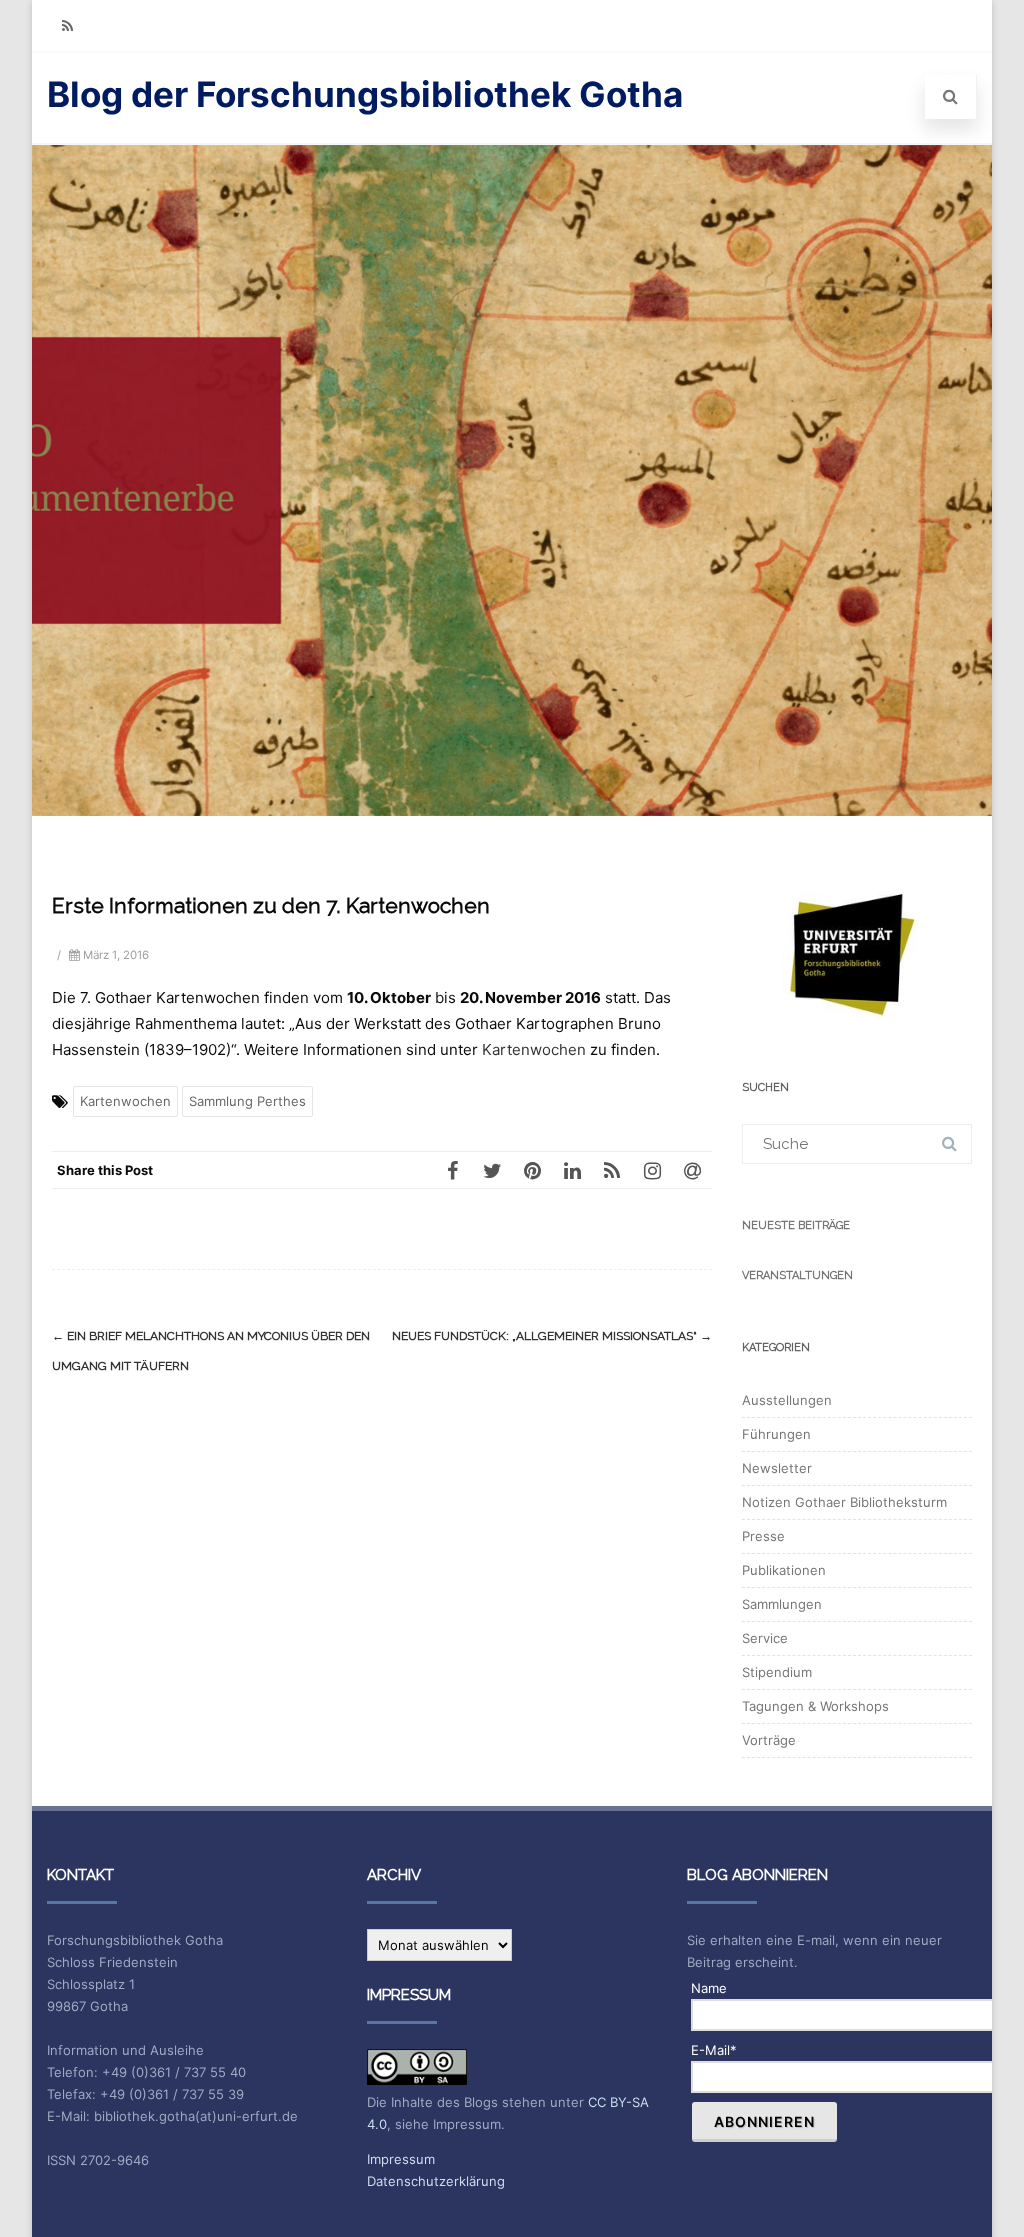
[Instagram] (652, 1170)
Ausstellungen (787, 1400)
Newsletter (777, 1468)
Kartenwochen (534, 1049)
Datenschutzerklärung (436, 2181)
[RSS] (67, 25)
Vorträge (769, 1740)
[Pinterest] (532, 1170)
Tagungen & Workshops (815, 1706)
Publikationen (784, 1570)
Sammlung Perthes (247, 1101)
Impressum (401, 2159)
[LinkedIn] (572, 1170)
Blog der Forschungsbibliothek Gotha (365, 94)
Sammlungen (782, 1604)
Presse (763, 1536)
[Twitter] (492, 1170)
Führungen (776, 1434)
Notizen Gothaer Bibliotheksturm (844, 1502)
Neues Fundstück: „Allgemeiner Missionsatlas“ (552, 1336)
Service (765, 1638)
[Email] (692, 1170)
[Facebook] (452, 1170)
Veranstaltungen (797, 1275)
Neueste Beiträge (796, 1225)
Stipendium (777, 1672)
